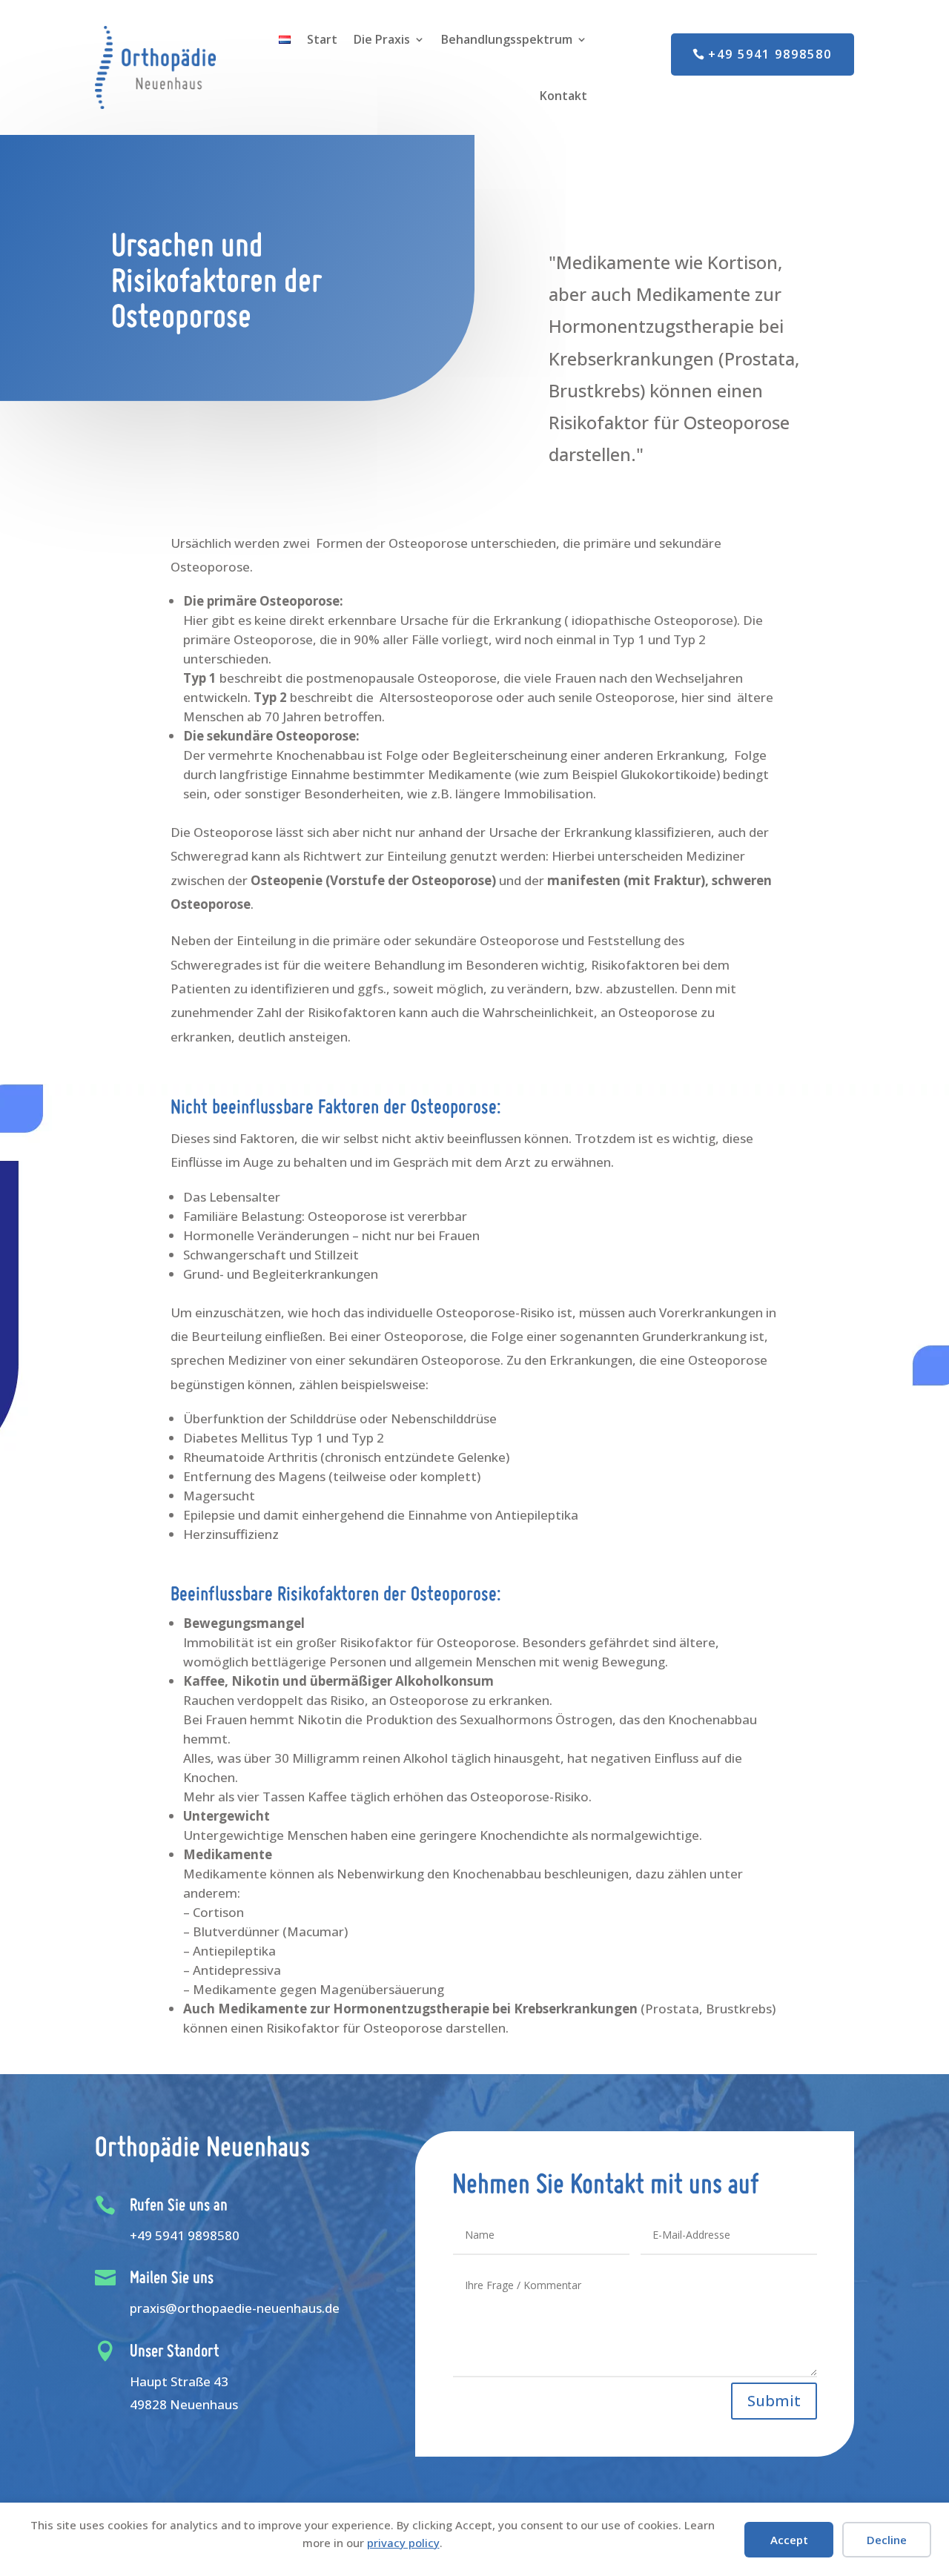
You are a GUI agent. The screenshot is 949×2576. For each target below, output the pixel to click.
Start (322, 39)
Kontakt (563, 96)
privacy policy (403, 2543)
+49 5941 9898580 (770, 54)
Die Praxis (382, 39)
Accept (789, 2540)
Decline (887, 2540)
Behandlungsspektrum (507, 39)
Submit (774, 2401)
